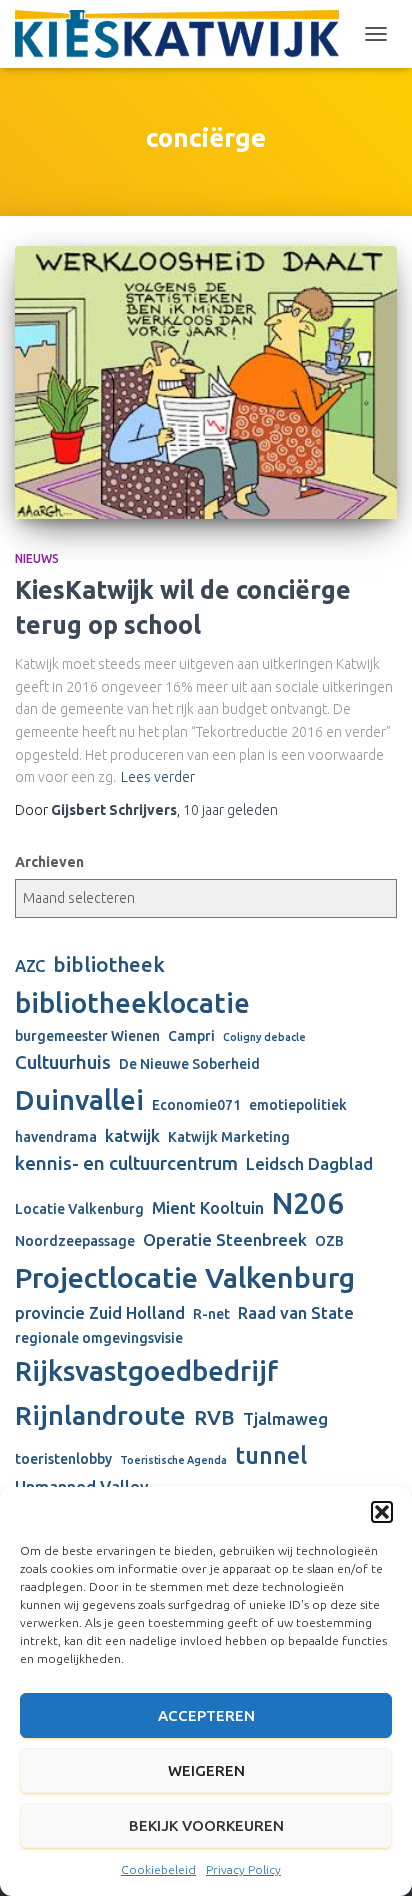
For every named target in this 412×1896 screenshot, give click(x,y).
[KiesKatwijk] (184, 34)
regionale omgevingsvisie (99, 1338)
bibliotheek (109, 964)
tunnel (271, 1455)
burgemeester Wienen (87, 1036)
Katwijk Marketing (229, 1137)
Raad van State (296, 1313)
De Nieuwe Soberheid (189, 1064)
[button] (382, 1512)
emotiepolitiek (298, 1105)
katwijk (132, 1136)
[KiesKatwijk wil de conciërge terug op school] (206, 382)
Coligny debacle (264, 1037)
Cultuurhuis (63, 1062)
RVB (214, 1417)
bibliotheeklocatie (132, 1002)
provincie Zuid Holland (100, 1313)
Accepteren (206, 1715)
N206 (308, 1203)
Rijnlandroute (100, 1415)
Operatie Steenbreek (225, 1240)
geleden (230, 810)
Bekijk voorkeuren (206, 1825)
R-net (211, 1314)
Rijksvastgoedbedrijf (146, 1370)
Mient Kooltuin (208, 1208)
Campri (191, 1036)
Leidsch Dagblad (309, 1164)
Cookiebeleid (158, 1869)
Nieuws (37, 558)
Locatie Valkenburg (79, 1209)
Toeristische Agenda (173, 1460)
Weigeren (206, 1770)
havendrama (56, 1137)
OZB (329, 1241)
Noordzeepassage (75, 1241)
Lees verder (158, 777)
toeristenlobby (63, 1459)
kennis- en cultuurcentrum (126, 1163)
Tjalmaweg (285, 1419)
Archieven (49, 862)
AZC (30, 966)
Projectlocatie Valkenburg (185, 1277)
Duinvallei (79, 1099)
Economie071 (196, 1105)
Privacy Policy (243, 1869)
